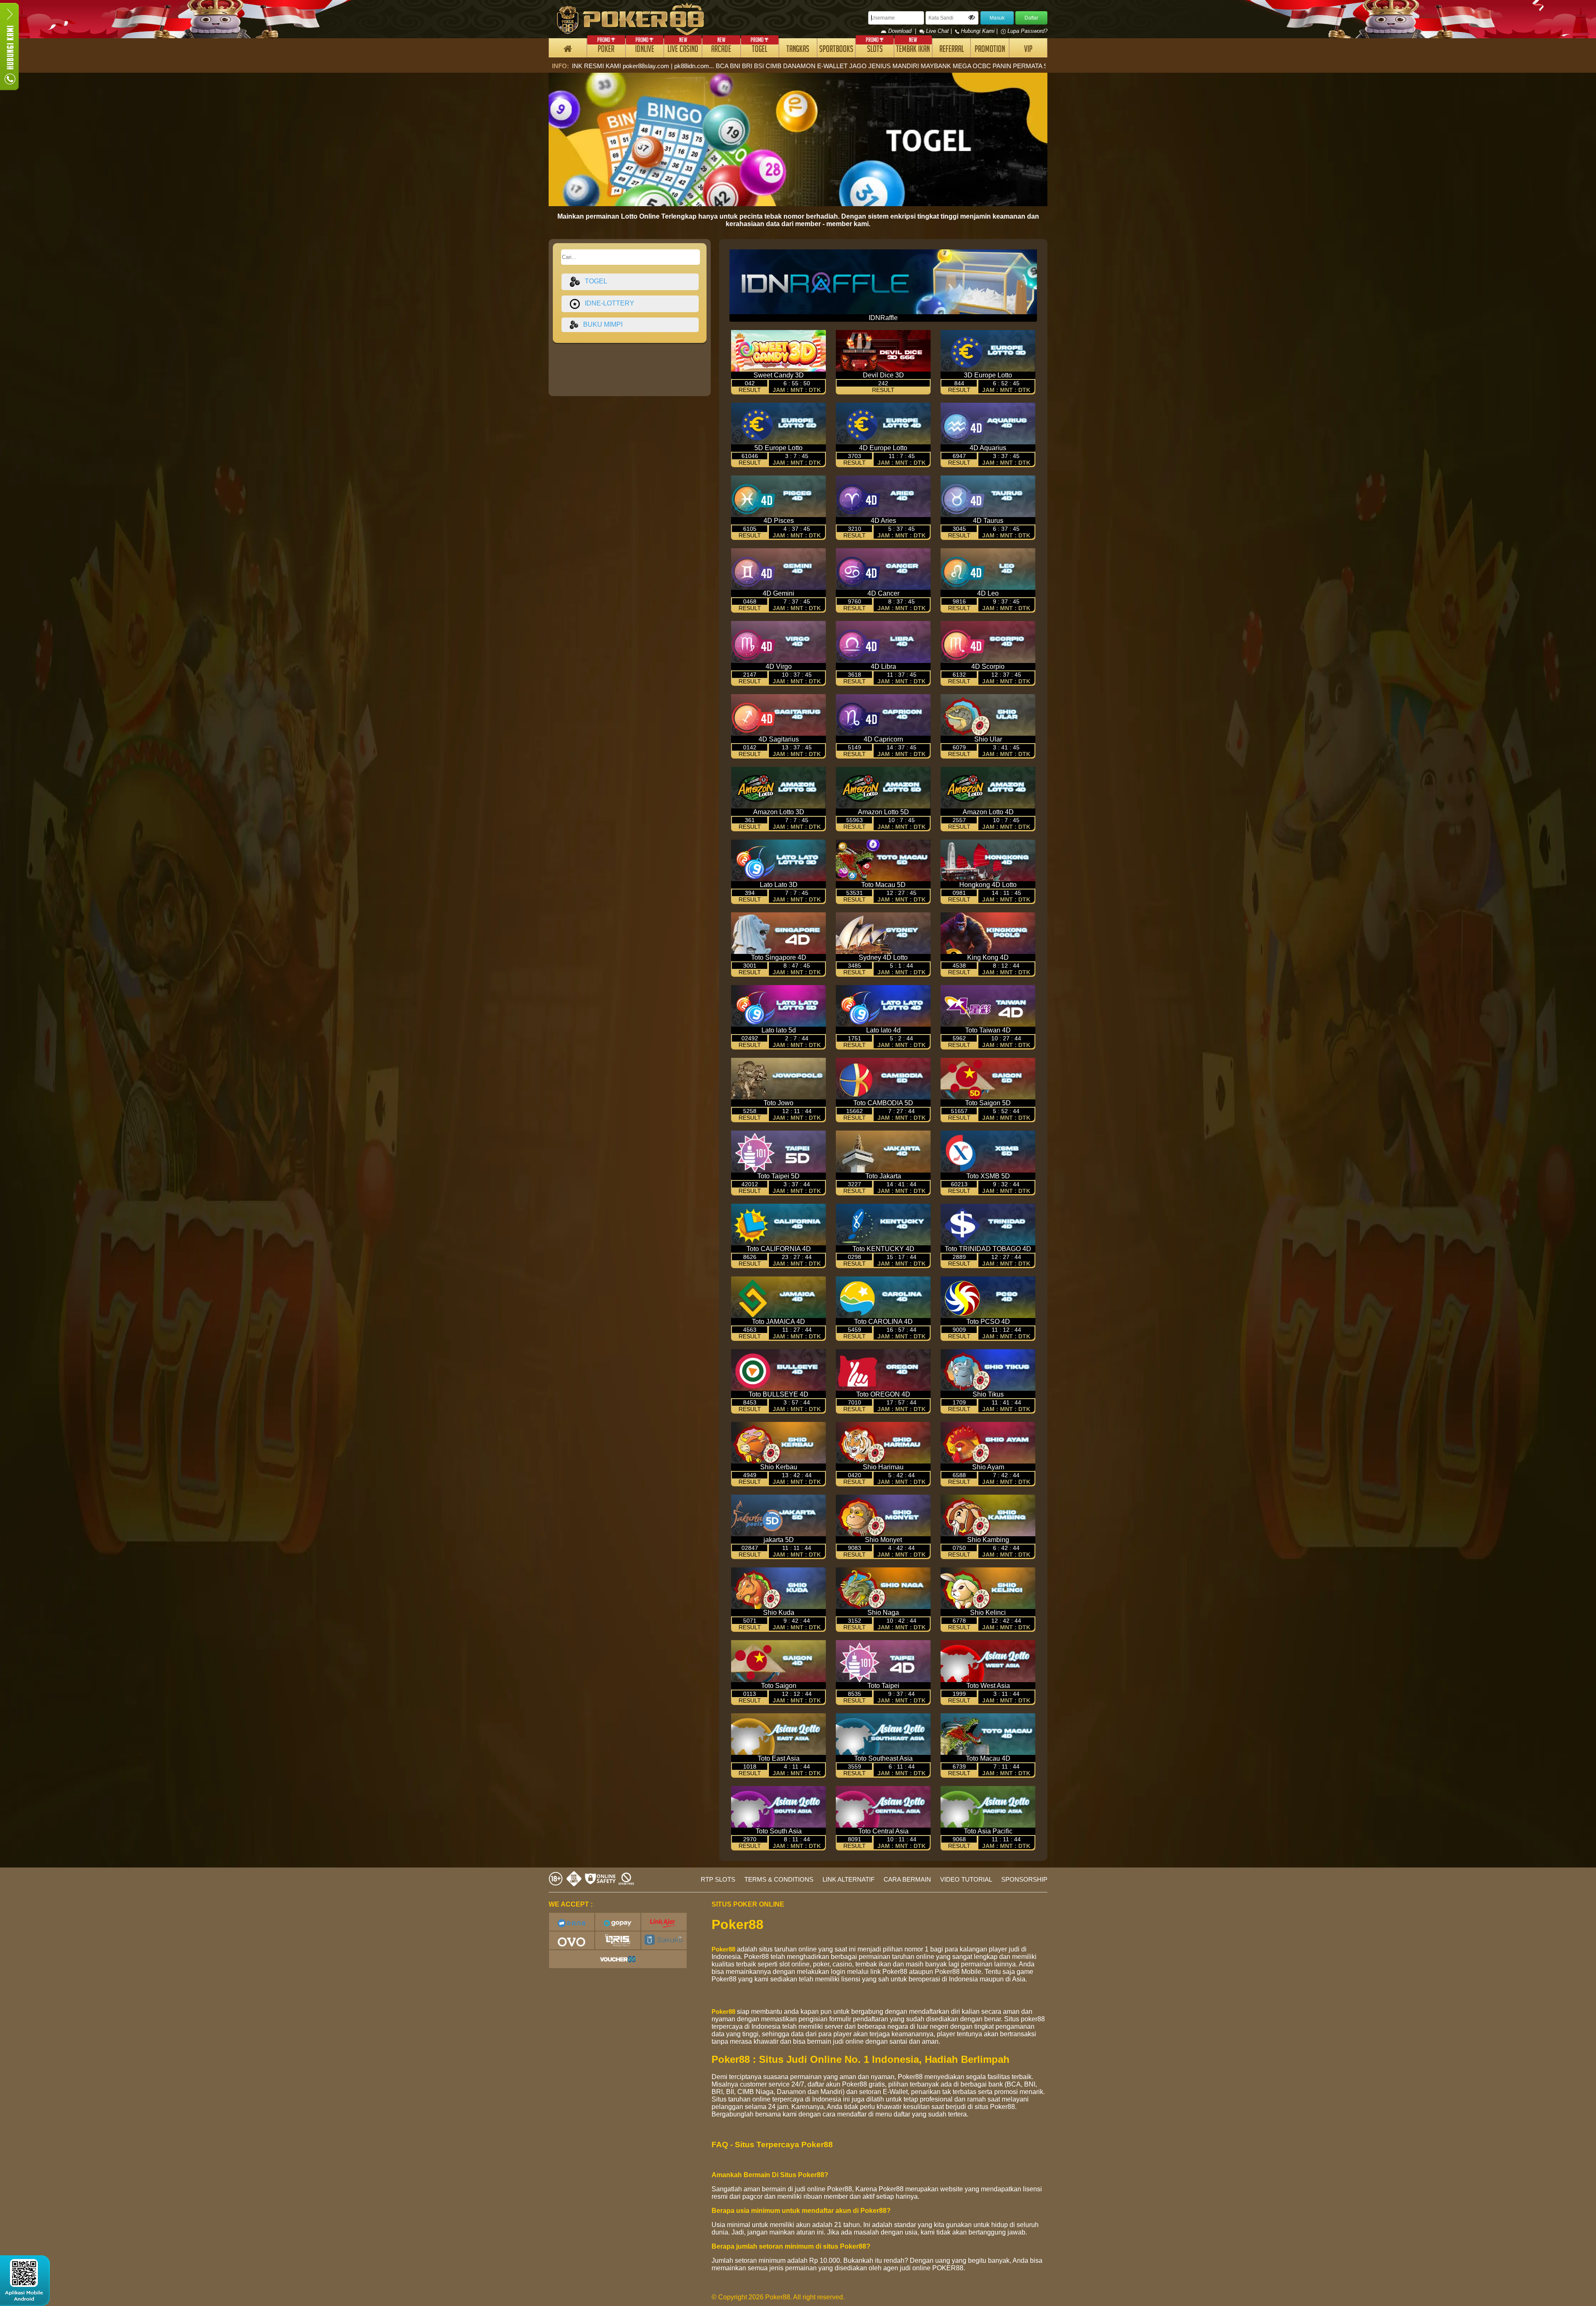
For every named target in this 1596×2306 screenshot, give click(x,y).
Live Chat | (939, 31)
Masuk (997, 18)
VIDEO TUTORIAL (966, 1879)
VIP (1028, 50)
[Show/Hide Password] (972, 17)
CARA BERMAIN (907, 1879)
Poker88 (723, 1949)
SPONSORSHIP (1024, 1879)
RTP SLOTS (718, 1879)
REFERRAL (952, 50)
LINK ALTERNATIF (848, 1879)
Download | (903, 31)
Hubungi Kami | (979, 31)
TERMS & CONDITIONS (779, 1879)
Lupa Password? (1027, 31)
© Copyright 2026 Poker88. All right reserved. (778, 2297)
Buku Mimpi (600, 324)
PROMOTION (990, 50)
